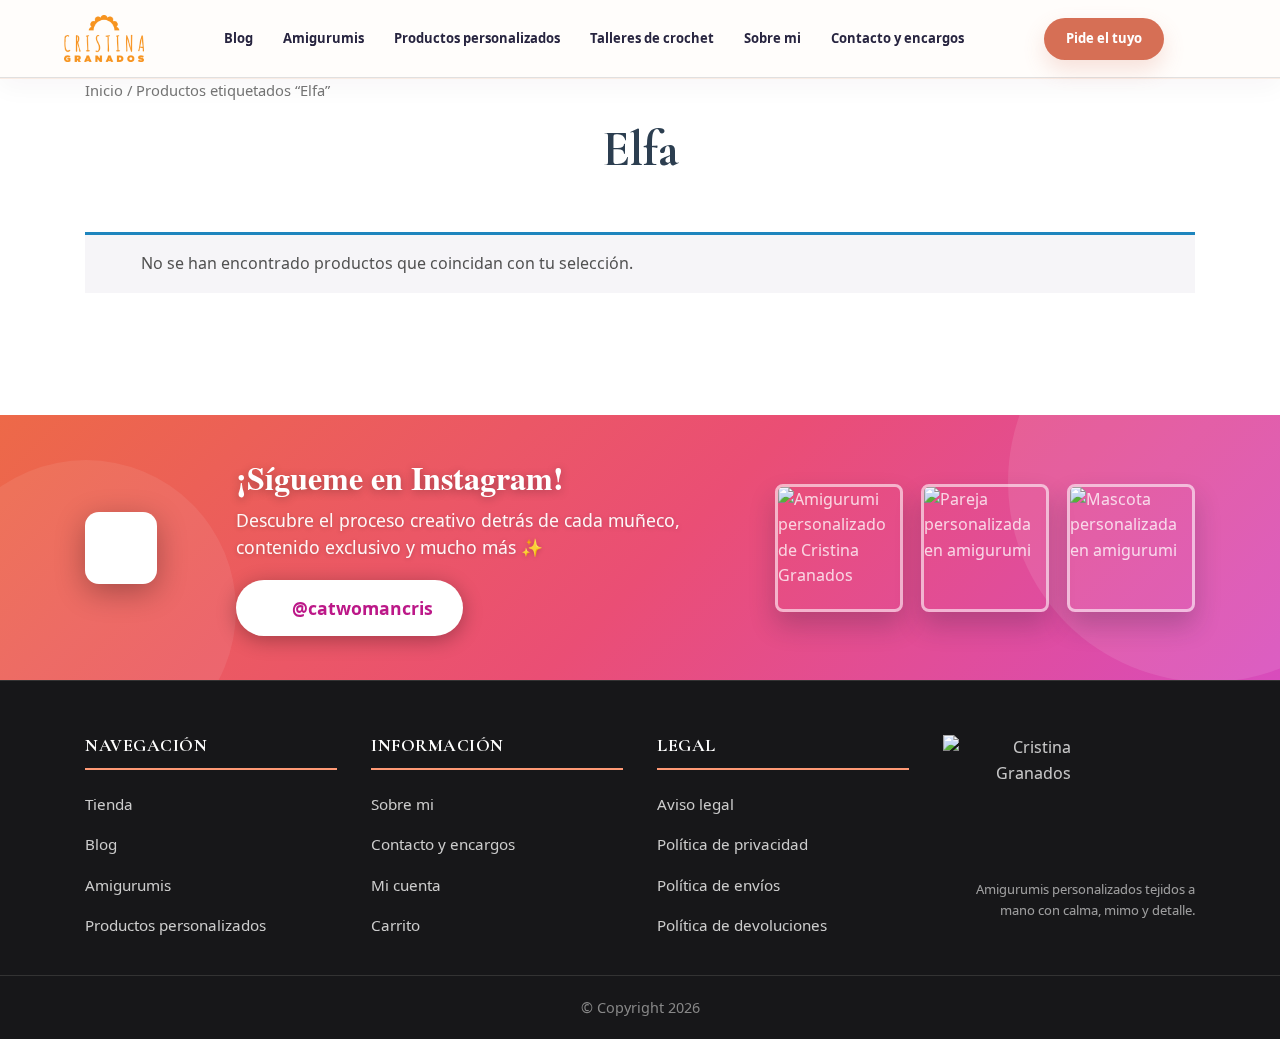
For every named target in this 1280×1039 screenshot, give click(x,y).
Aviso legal (695, 804)
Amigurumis (323, 38)
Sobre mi (772, 38)
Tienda (109, 804)
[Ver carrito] (1197, 39)
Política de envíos (718, 885)
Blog (238, 38)
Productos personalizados (477, 38)
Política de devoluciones (742, 925)
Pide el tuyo (1104, 38)
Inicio (104, 90)
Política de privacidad (732, 844)
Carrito (395, 925)
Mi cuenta (406, 885)
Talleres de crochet (652, 38)
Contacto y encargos (897, 38)
